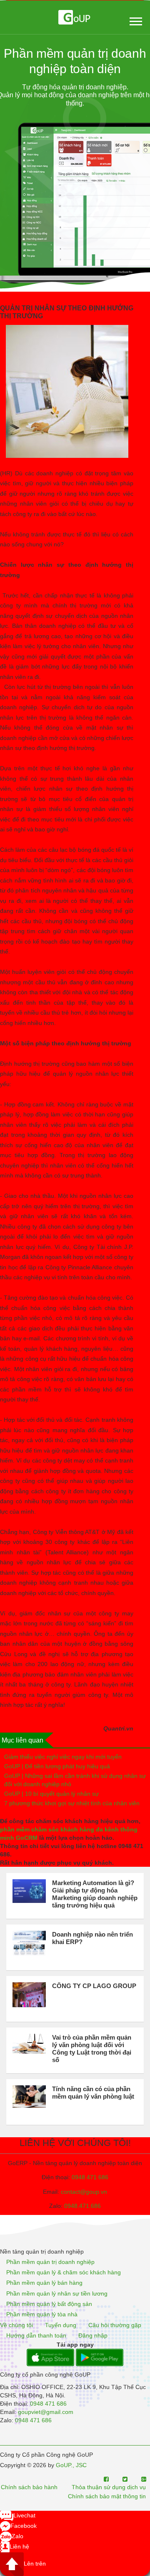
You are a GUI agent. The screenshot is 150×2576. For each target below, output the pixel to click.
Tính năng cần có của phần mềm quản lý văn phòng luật (93, 2093)
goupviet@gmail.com (46, 2412)
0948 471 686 (90, 2177)
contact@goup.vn (84, 2192)
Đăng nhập (93, 2335)
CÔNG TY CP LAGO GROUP (94, 1986)
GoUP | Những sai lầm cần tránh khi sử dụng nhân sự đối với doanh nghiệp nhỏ (75, 1780)
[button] (135, 20)
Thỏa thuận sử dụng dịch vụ (109, 2488)
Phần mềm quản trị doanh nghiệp (50, 2262)
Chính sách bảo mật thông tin (107, 2496)
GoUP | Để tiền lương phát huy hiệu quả (57, 1766)
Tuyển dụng (61, 2325)
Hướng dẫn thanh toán (36, 2335)
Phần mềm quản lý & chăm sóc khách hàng (64, 2272)
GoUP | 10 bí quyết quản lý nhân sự (51, 1794)
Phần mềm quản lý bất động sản (49, 2304)
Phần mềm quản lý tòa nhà (42, 2315)
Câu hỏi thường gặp (115, 2325)
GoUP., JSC (71, 2465)
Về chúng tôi (16, 2325)
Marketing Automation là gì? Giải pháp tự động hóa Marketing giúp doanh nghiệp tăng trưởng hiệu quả (95, 1894)
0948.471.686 (82, 2206)
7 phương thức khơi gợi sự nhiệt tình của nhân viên (72, 1803)
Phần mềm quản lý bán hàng (44, 2283)
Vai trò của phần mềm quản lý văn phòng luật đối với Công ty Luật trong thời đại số (92, 2049)
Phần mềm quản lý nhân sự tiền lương (57, 2293)
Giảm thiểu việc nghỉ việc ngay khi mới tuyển (63, 1757)
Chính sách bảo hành (29, 2488)
